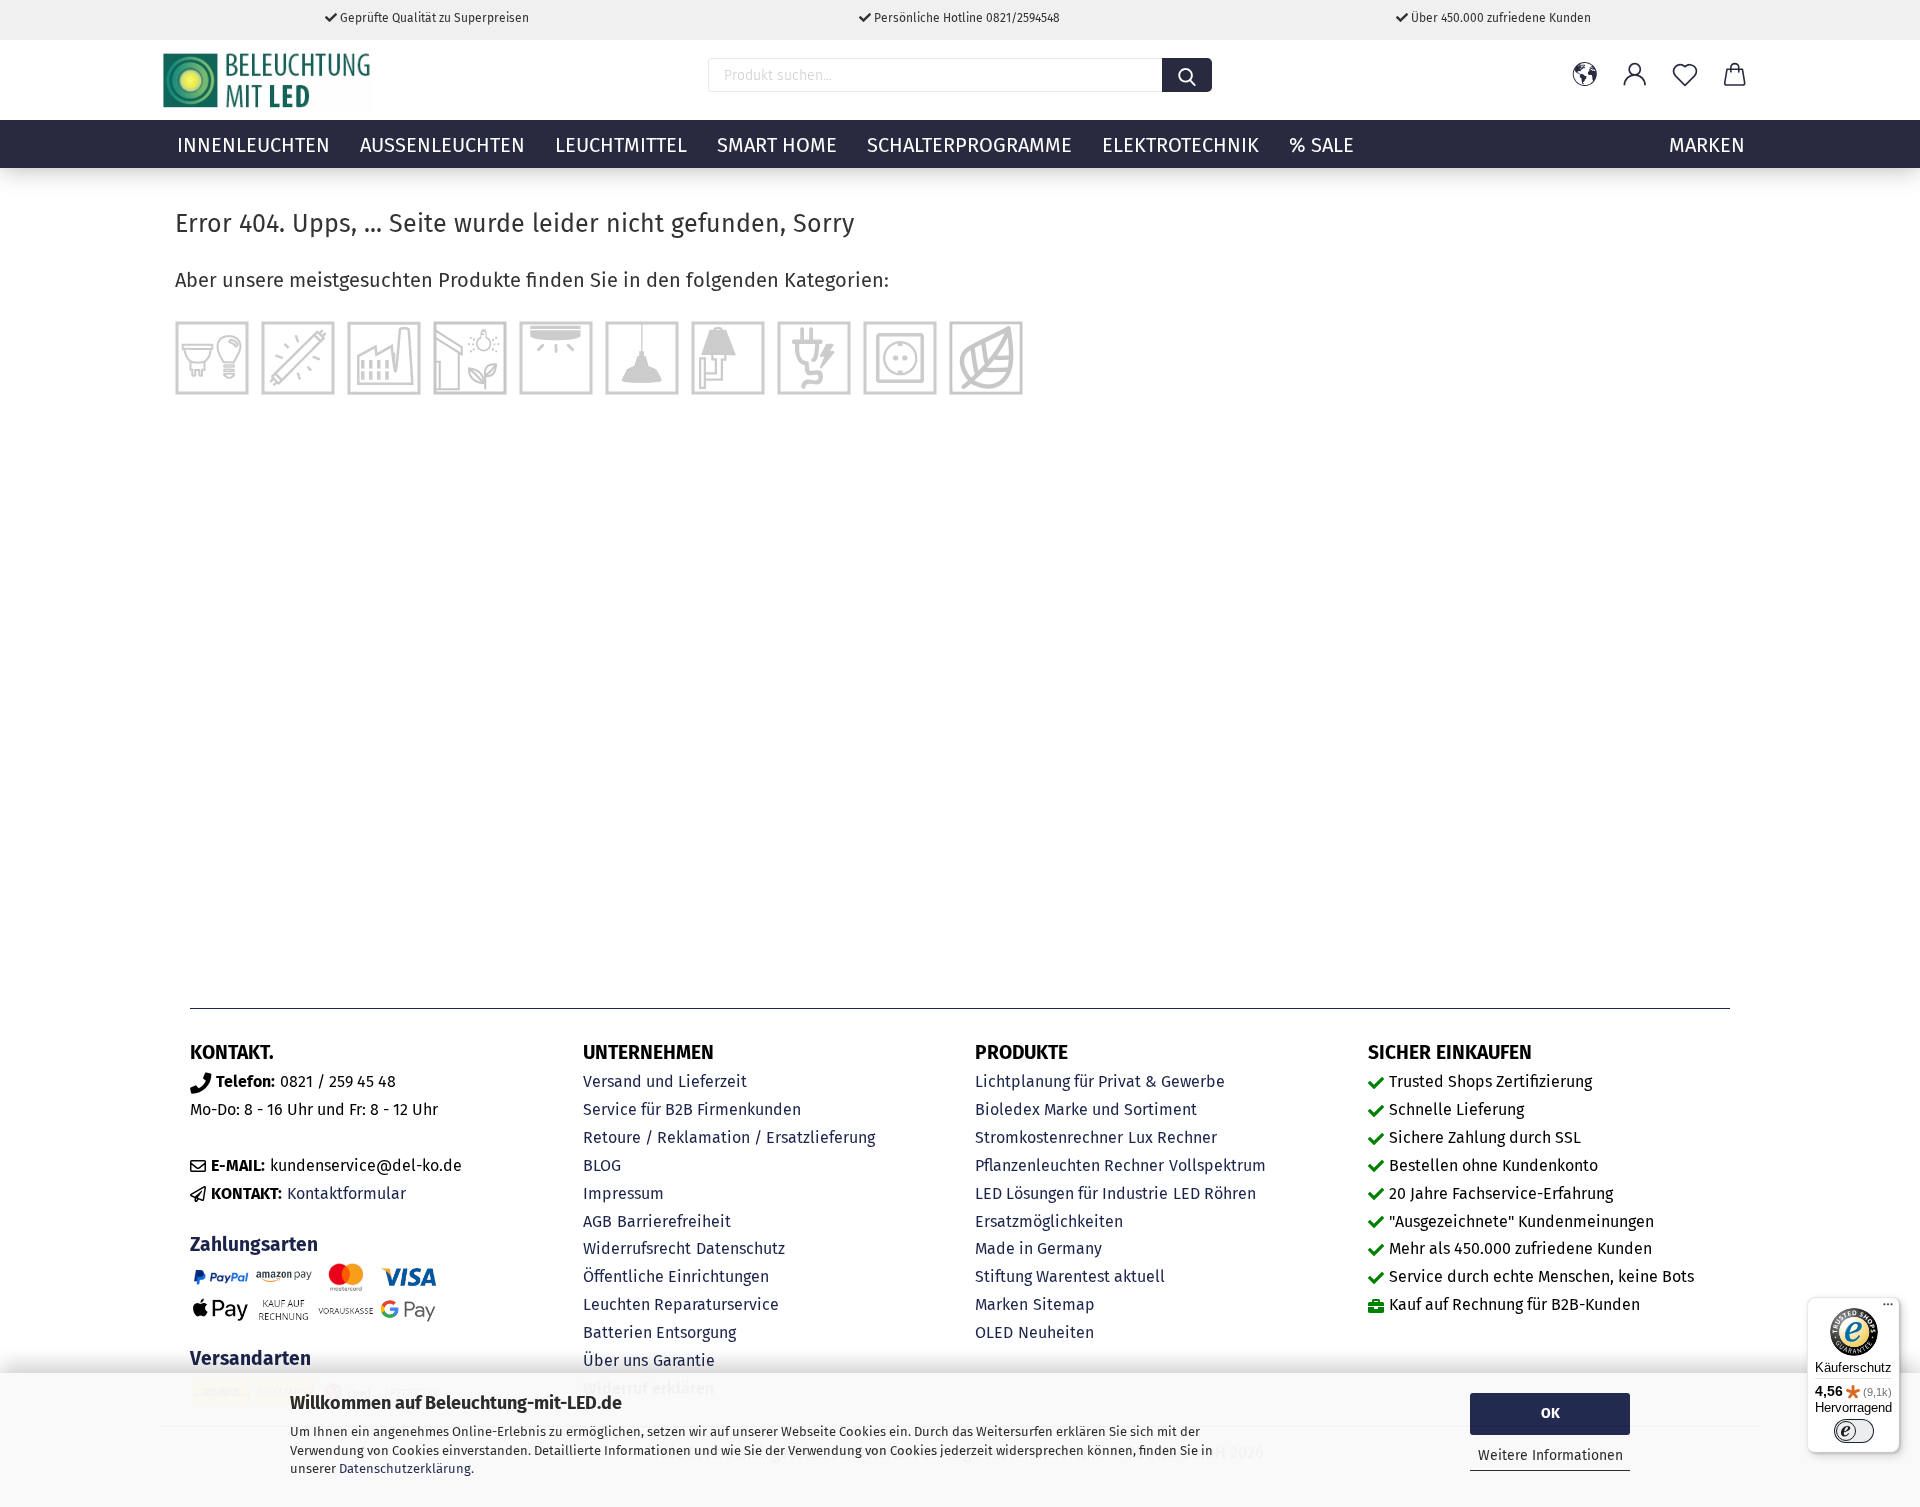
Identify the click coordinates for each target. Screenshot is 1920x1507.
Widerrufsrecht (637, 1248)
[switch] (1854, 1431)
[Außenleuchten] (470, 356)
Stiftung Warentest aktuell (1070, 1276)
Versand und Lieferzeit (665, 1081)
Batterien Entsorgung (659, 1332)
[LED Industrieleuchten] (384, 356)
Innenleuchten (253, 145)
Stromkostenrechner (1049, 1137)
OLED (994, 1332)
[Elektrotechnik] (814, 356)
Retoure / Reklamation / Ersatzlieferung (729, 1137)
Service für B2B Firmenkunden (692, 1109)
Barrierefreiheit (674, 1221)
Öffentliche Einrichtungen (676, 1276)
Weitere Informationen (1550, 1455)
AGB (597, 1221)
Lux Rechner (1172, 1137)
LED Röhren (1214, 1193)
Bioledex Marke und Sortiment (1086, 1109)
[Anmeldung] (1635, 75)
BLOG (602, 1165)
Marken (1001, 1304)
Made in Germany (1038, 1248)
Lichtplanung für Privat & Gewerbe (1100, 1081)
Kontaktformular (346, 1193)
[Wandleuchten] (728, 356)
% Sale (1321, 145)
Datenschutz (740, 1248)
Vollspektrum (1217, 1165)
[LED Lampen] (212, 356)
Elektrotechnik (1180, 145)
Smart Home (777, 145)
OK (1550, 1413)
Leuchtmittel (621, 145)
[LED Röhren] (298, 356)
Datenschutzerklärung (405, 1468)
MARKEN (1707, 145)
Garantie (684, 1360)
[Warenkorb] (1735, 75)
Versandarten (250, 1358)
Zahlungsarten (254, 1244)
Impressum (623, 1193)
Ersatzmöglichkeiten (1049, 1221)
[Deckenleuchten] (556, 356)
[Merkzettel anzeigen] (1685, 75)
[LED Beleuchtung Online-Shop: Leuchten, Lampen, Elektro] (269, 80)
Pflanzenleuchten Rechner (1069, 1165)
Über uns (615, 1360)
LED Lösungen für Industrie (1071, 1193)
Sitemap (1064, 1304)
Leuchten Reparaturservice (681, 1304)
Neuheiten (1056, 1332)
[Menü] (1888, 1309)
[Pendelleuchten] (642, 356)
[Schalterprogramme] (900, 356)
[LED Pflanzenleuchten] (986, 356)
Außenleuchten (442, 145)
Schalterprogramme (969, 145)
